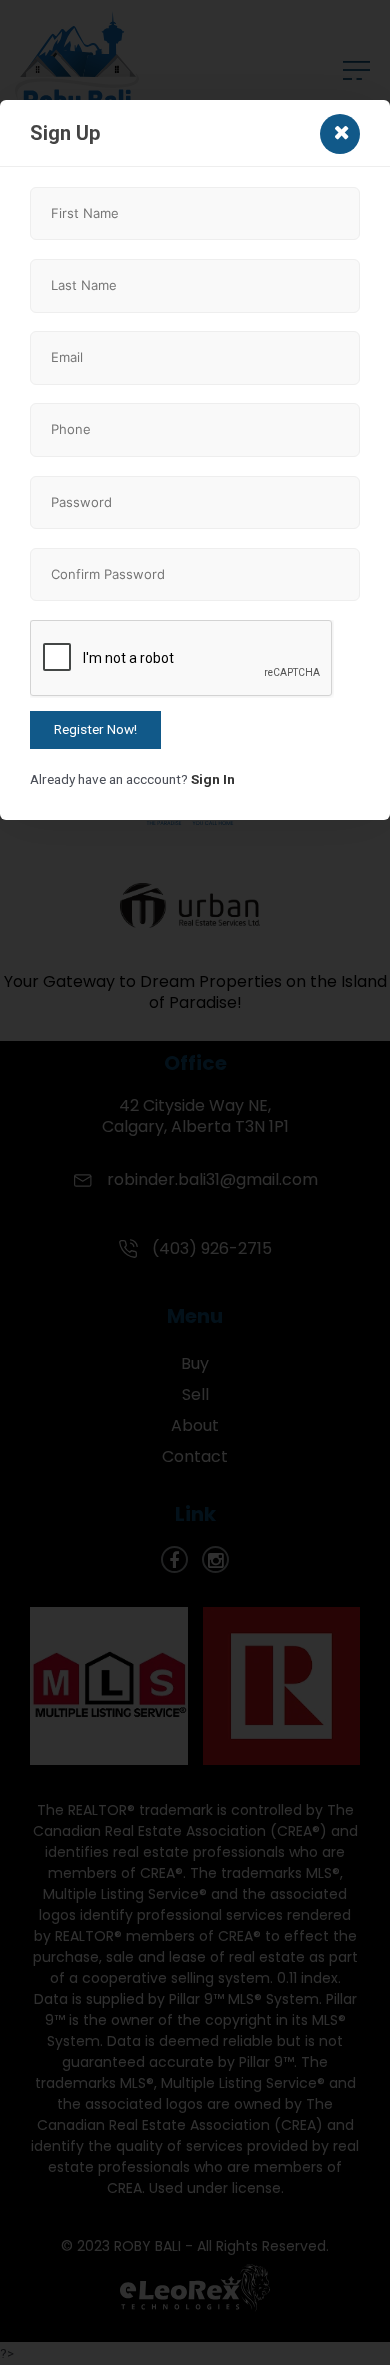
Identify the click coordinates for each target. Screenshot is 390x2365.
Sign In (213, 779)
